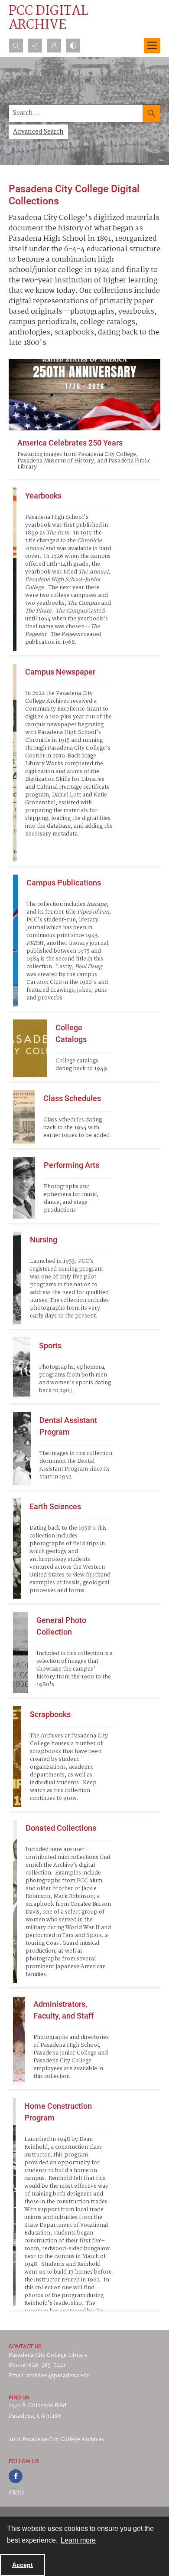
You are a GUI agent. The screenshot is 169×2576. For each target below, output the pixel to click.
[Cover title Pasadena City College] (30, 1048)
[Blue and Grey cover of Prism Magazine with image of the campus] (15, 941)
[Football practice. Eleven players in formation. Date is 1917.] (22, 1368)
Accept (23, 2565)
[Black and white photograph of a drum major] (24, 1188)
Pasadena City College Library (48, 2355)
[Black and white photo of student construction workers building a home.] (14, 2202)
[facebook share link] (16, 2476)
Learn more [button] (78, 2540)
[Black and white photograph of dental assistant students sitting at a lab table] (22, 1449)
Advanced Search (38, 132)
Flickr (16, 2493)
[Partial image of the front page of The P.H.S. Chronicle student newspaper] (15, 763)
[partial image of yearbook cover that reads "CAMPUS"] (15, 569)
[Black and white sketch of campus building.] (24, 1117)
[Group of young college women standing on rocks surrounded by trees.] (17, 1549)
